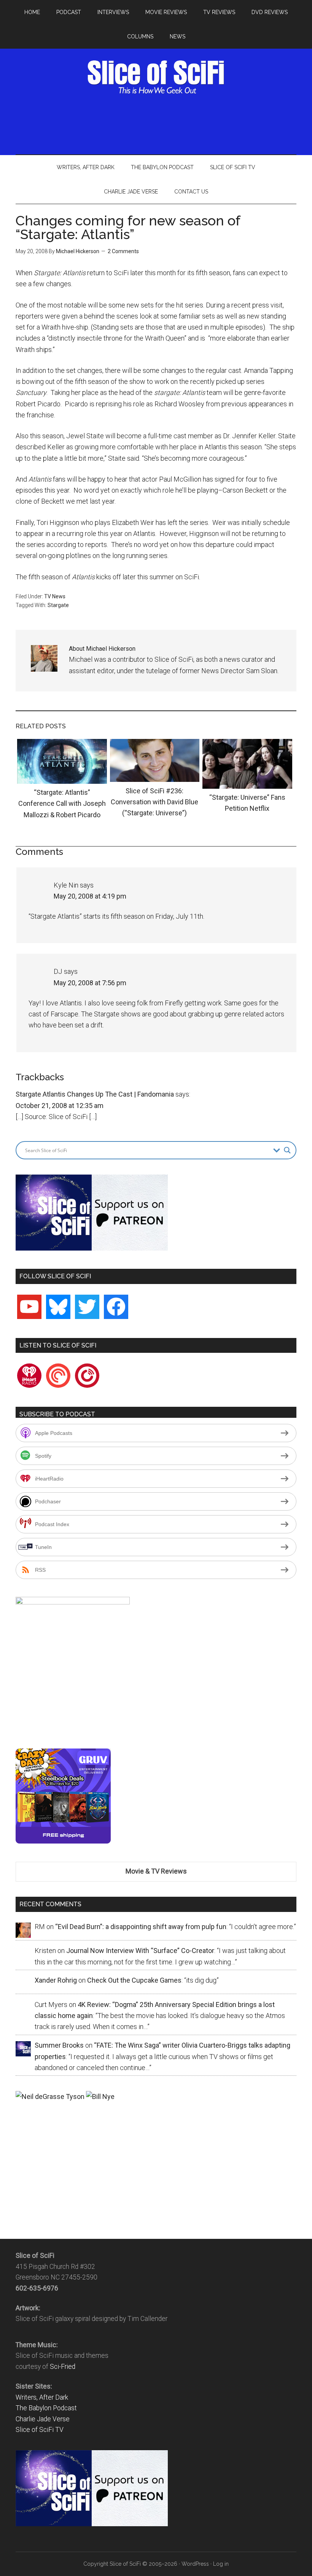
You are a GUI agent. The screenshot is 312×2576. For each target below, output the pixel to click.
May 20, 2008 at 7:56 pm (90, 983)
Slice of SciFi (156, 77)
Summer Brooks (59, 2045)
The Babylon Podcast (46, 2408)
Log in (221, 2564)
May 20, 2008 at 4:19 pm (90, 896)
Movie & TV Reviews (156, 1871)
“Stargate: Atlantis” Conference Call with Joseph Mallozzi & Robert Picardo (62, 804)
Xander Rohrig (56, 1980)
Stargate (58, 605)
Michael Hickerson (78, 251)
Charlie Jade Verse (43, 2419)
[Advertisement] (156, 123)
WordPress (195, 2564)
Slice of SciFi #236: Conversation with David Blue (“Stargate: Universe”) (154, 802)
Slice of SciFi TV (40, 2430)
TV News (55, 596)
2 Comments (123, 251)
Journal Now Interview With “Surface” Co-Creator (140, 1951)
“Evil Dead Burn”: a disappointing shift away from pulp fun (141, 1927)
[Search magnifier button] (287, 1150)
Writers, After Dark (42, 2397)
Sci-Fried (63, 2367)
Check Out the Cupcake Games (134, 1980)
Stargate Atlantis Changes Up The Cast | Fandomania (95, 1094)
